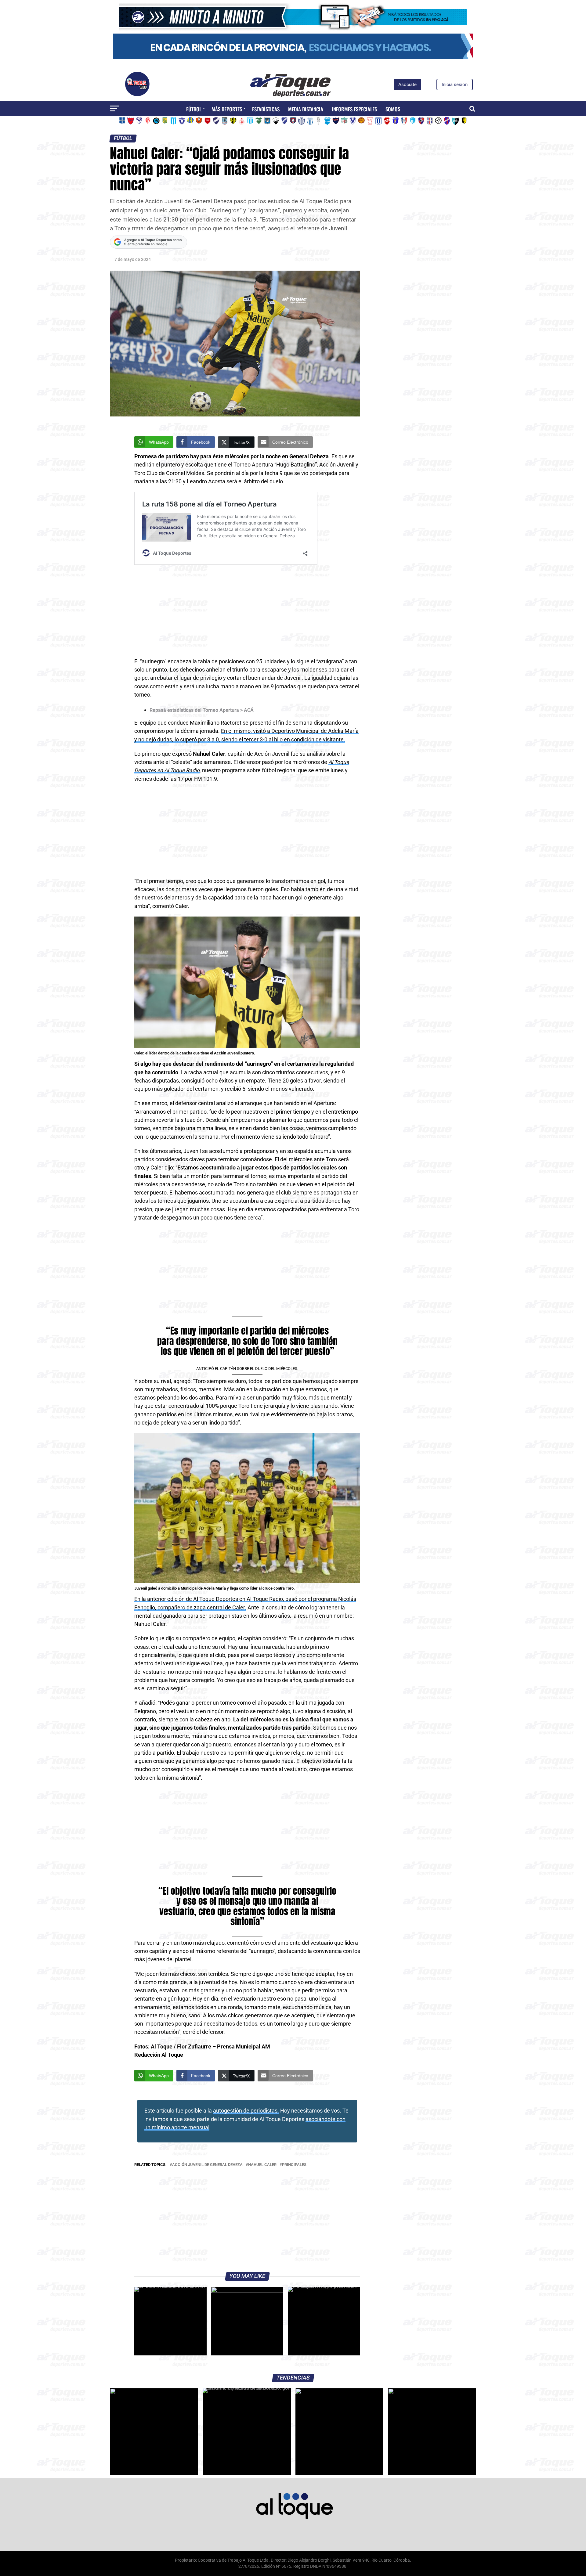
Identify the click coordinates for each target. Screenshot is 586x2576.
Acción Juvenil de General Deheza (207, 2165)
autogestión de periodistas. (246, 2111)
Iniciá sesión (455, 85)
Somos (393, 109)
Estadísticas (266, 109)
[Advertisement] (247, 612)
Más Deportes (227, 109)
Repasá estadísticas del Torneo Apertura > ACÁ (202, 710)
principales (294, 2165)
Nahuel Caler (262, 2165)
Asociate (407, 85)
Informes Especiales (354, 109)
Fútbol (194, 109)
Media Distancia (306, 109)
